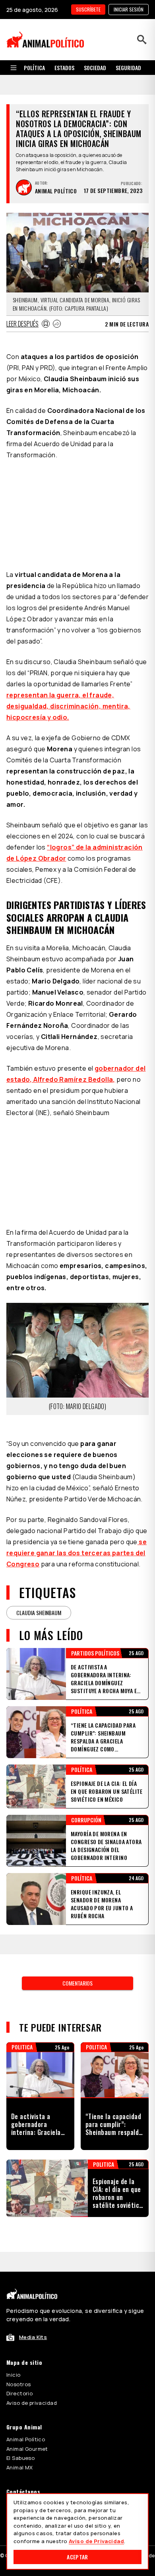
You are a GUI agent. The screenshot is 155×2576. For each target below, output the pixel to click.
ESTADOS (64, 68)
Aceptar (77, 2557)
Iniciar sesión (129, 9)
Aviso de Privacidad (96, 2541)
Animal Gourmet (27, 2449)
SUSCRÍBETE (88, 9)
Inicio (14, 2375)
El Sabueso (20, 2458)
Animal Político (26, 2439)
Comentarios (77, 1983)
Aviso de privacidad (32, 2403)
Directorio (19, 2393)
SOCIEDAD (95, 68)
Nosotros (18, 2384)
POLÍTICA (34, 68)
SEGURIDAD (128, 68)
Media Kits (33, 2337)
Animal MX (20, 2467)
